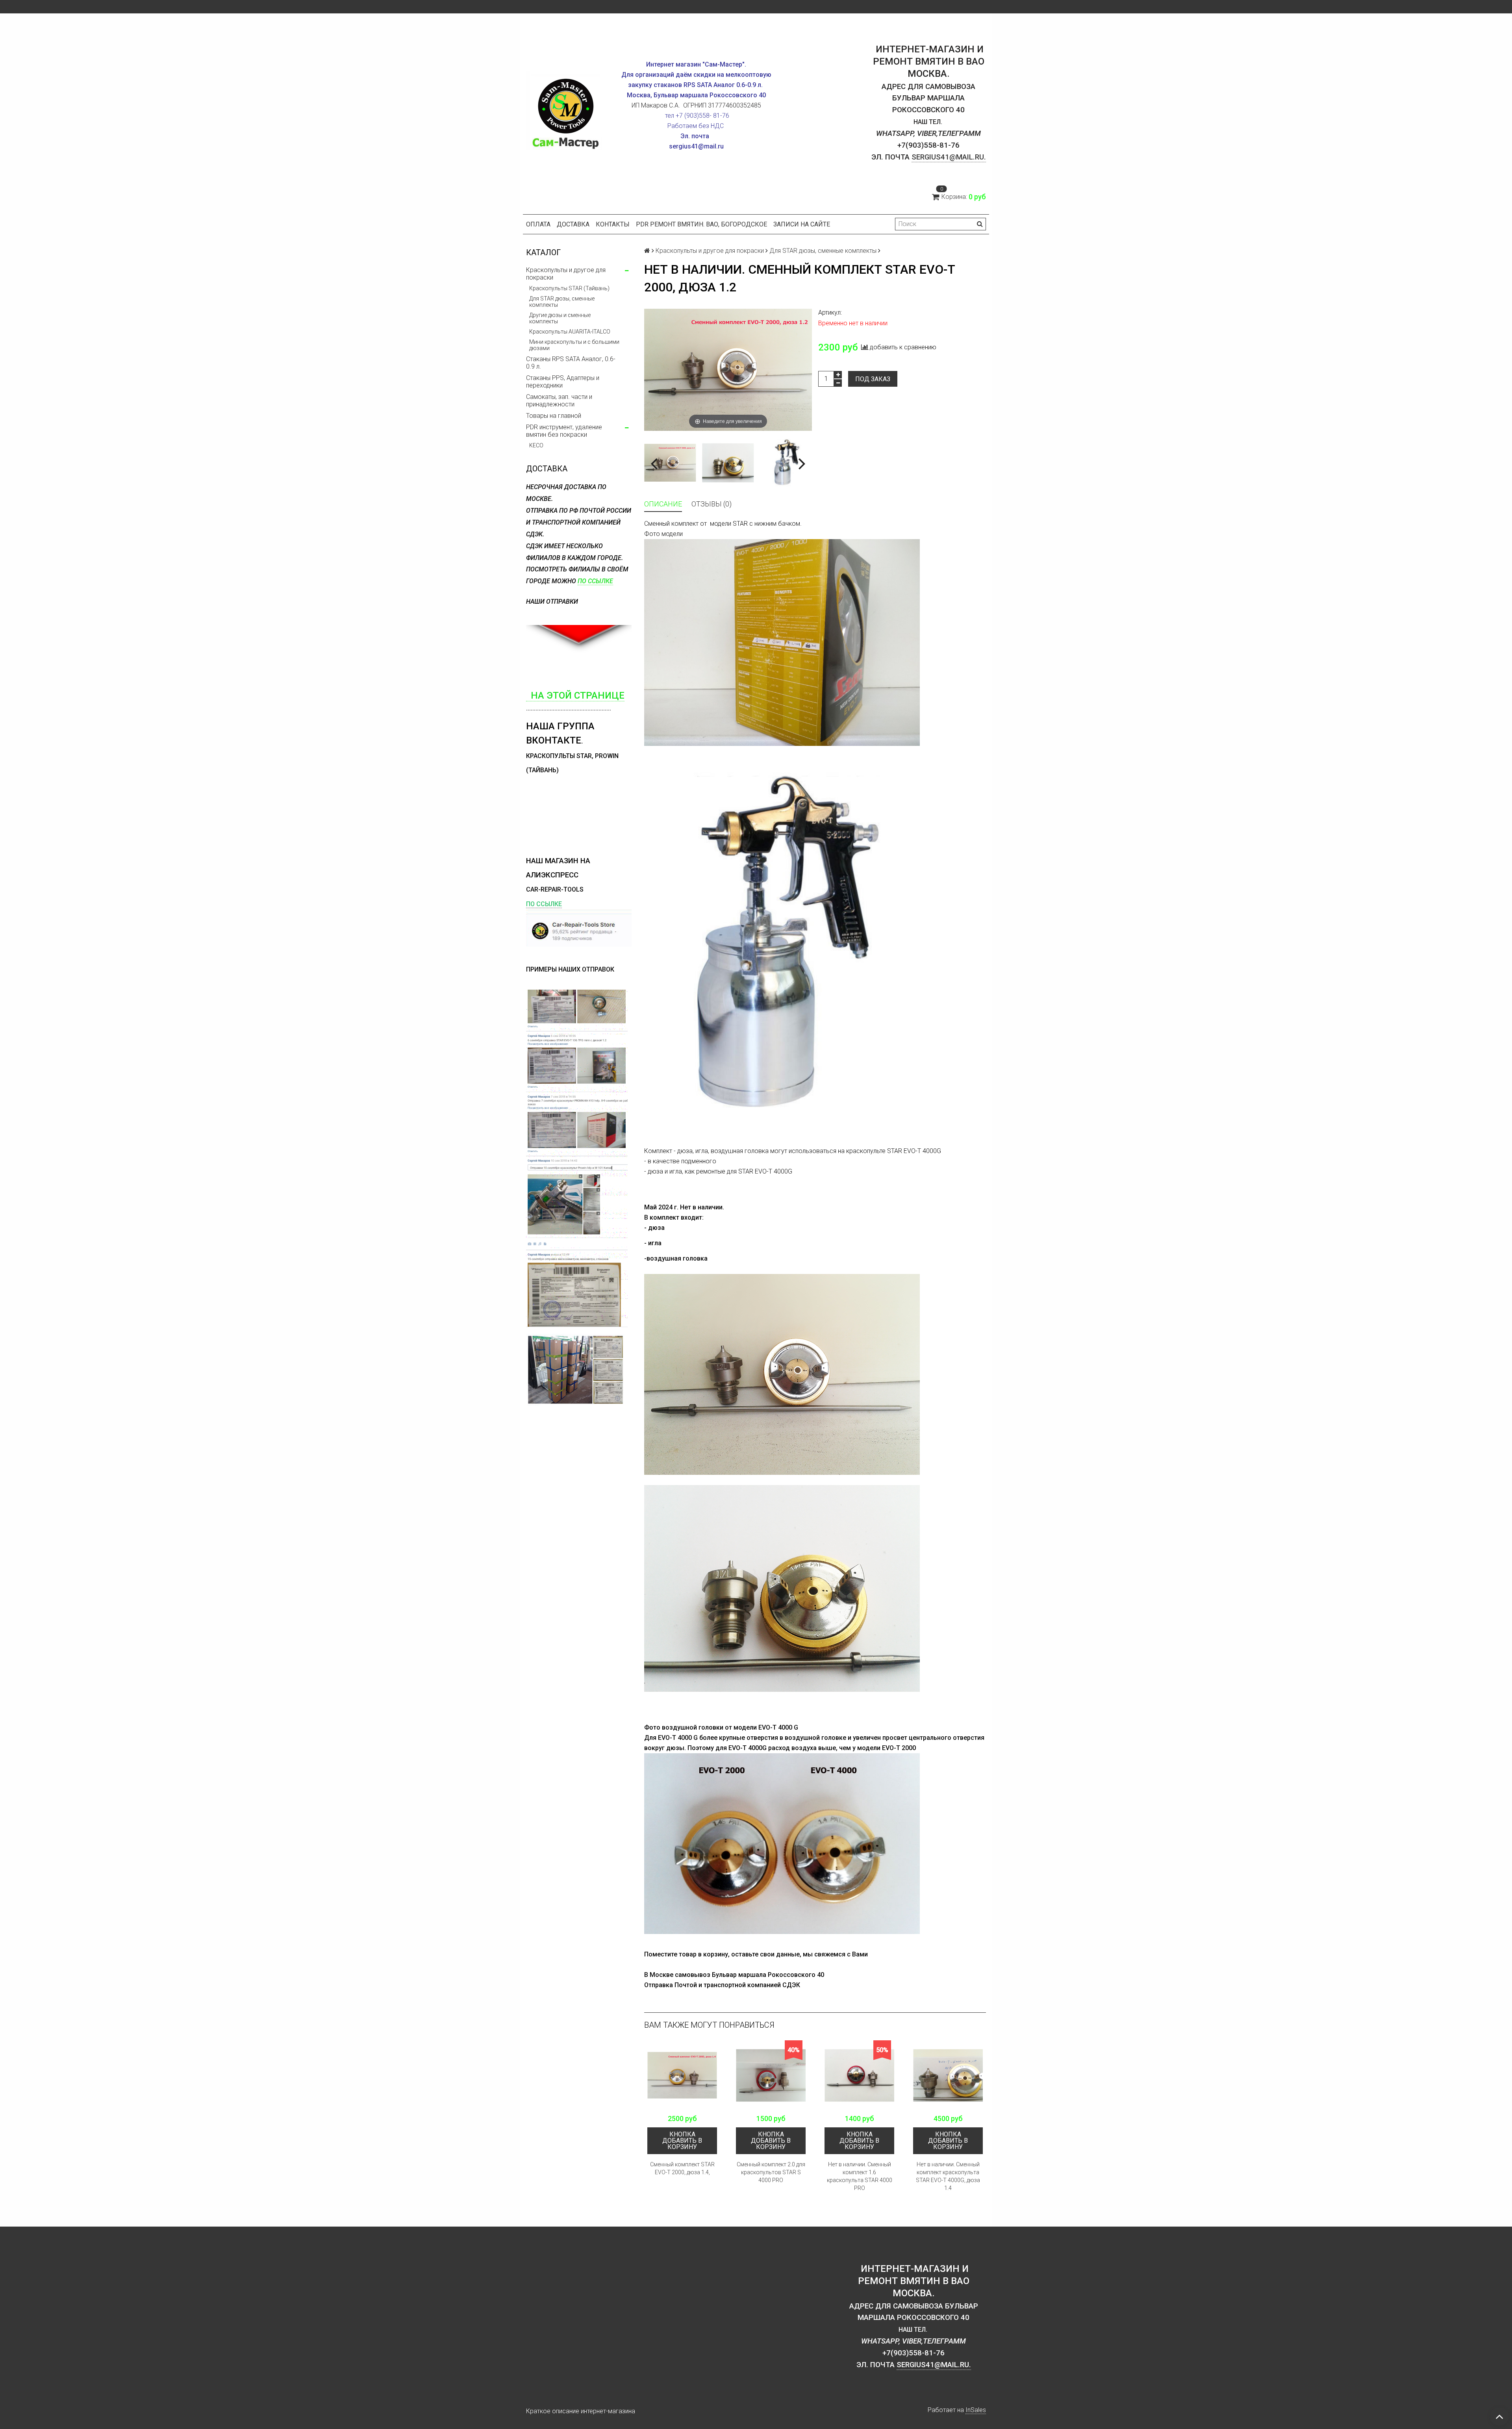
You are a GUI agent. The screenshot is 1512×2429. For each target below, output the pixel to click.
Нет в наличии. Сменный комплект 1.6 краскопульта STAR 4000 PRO (860, 2176)
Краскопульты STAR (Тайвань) (569, 288)
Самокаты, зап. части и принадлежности (559, 401)
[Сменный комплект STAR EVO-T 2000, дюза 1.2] (670, 463)
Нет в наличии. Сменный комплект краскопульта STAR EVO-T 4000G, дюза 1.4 (948, 2176)
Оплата (538, 224)
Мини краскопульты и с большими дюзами (574, 345)
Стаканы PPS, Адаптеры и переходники (563, 382)
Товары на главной (554, 416)
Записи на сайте (802, 224)
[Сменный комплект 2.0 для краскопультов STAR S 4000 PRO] (771, 2075)
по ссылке (595, 581)
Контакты (613, 224)
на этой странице (575, 695)
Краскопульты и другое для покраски (566, 274)
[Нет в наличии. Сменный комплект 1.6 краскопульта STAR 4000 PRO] (859, 2075)
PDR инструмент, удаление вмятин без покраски (564, 431)
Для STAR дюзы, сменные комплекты (562, 302)
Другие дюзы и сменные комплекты (560, 318)
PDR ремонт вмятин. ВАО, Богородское (701, 224)
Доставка (573, 224)
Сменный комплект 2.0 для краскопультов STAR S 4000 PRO (771, 2172)
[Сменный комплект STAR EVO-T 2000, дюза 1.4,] (682, 2075)
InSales (976, 2410)
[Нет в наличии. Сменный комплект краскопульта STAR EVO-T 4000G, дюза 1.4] (948, 2075)
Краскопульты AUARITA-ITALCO (570, 332)
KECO (536, 445)
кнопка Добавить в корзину (682, 2141)
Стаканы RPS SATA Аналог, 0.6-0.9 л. (571, 363)
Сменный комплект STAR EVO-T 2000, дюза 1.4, (682, 2168)
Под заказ (873, 379)
